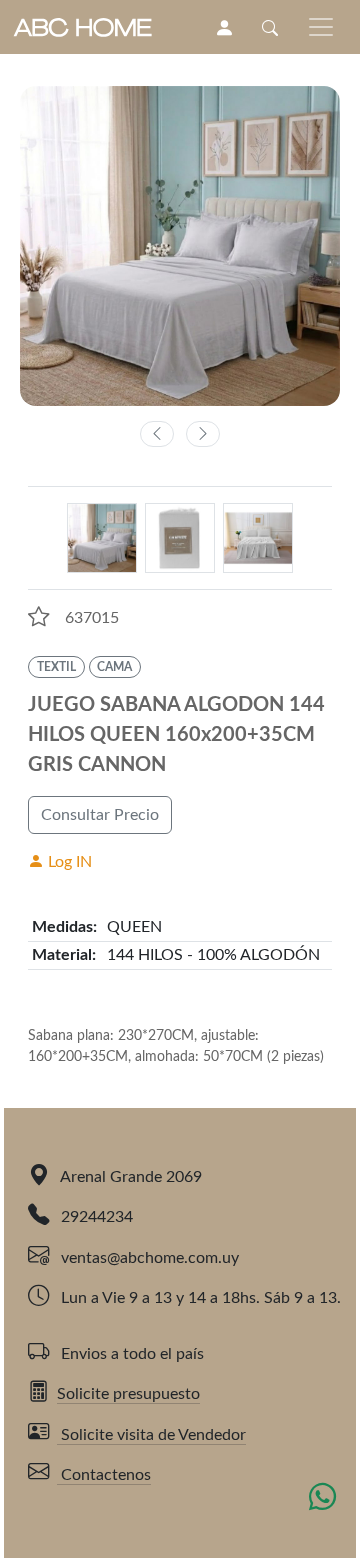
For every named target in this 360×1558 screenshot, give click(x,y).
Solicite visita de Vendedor (151, 1435)
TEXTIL (56, 667)
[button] (38, 616)
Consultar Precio (100, 815)
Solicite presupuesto (128, 1394)
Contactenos (104, 1475)
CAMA (114, 667)
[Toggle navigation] (321, 27)
